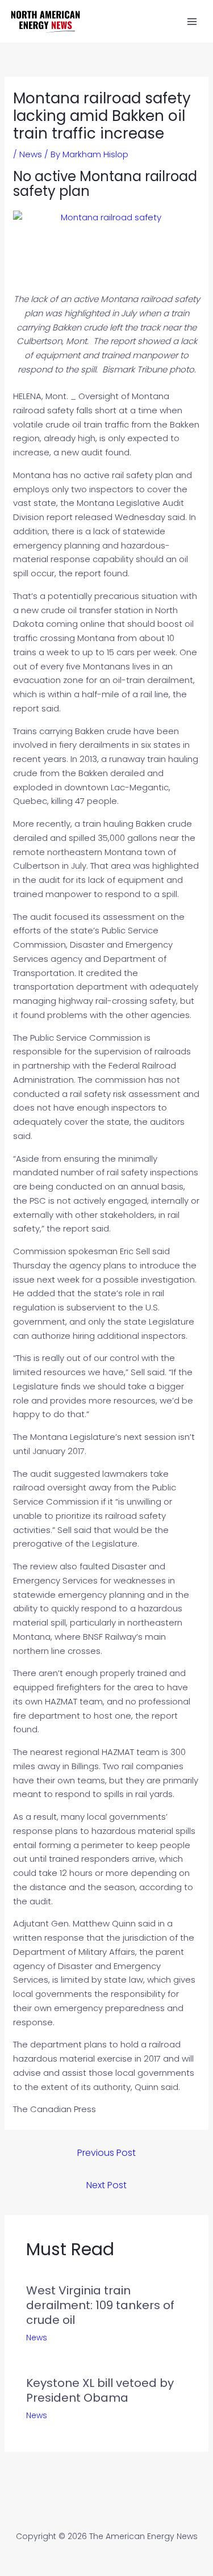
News (31, 154)
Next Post (106, 2185)
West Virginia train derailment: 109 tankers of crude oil (100, 2305)
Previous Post (106, 2153)
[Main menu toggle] (192, 21)
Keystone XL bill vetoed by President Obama (100, 2390)
